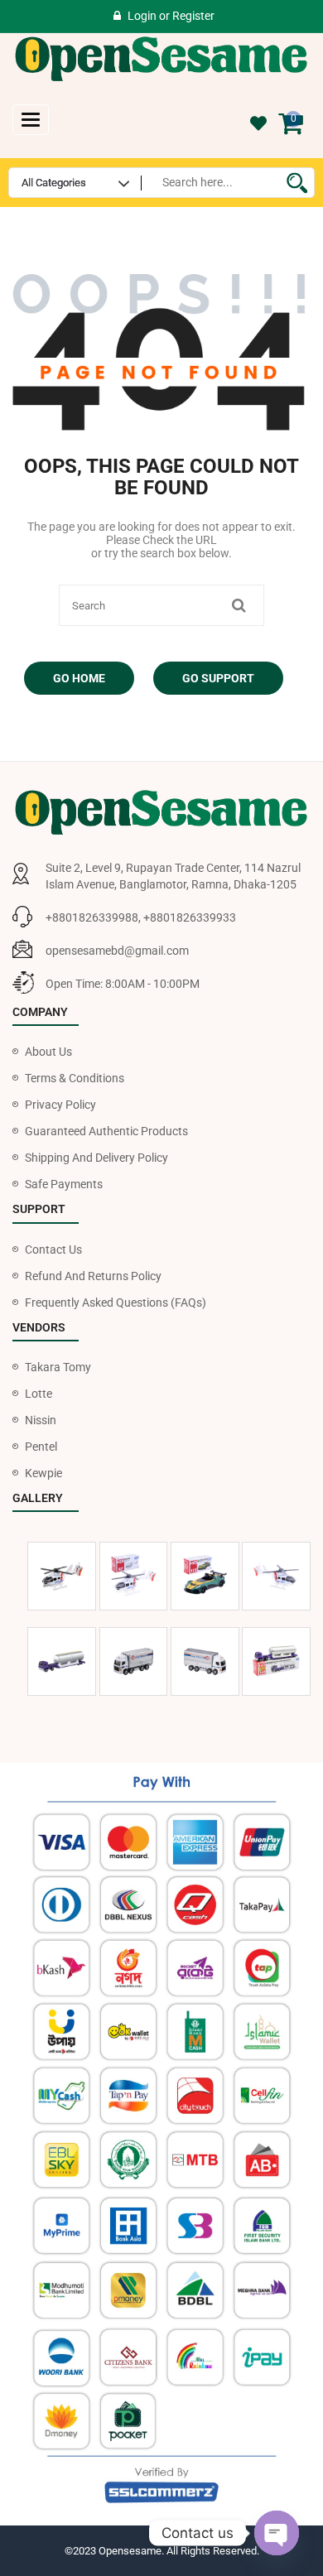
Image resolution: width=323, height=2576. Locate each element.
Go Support (218, 678)
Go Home (79, 678)
